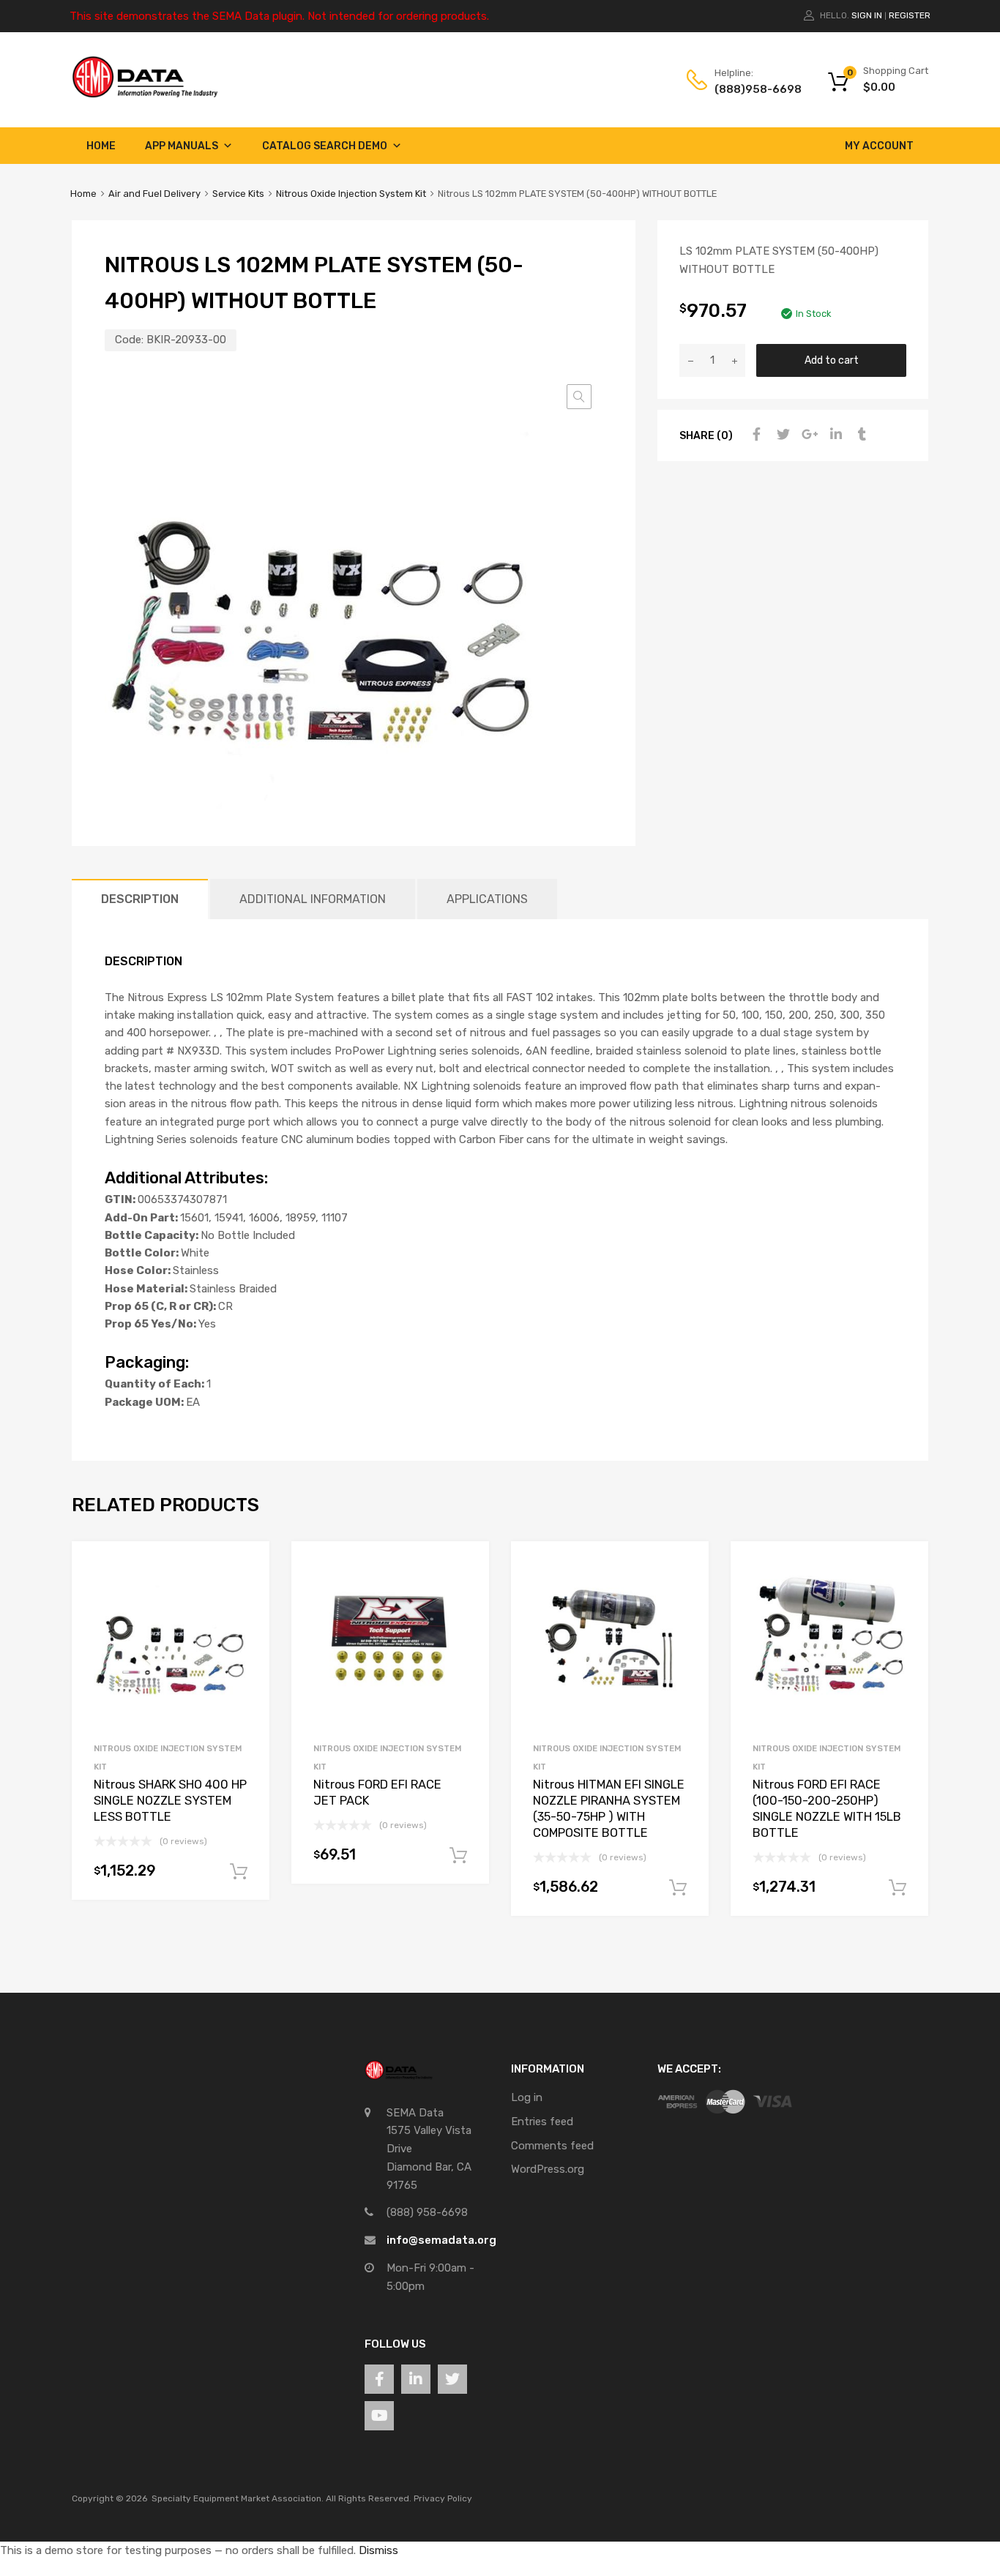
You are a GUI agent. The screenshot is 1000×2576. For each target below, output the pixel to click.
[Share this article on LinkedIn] (834, 435)
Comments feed (552, 2146)
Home (101, 146)
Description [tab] (140, 899)
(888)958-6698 (750, 89)
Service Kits (238, 194)
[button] (579, 397)
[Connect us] (379, 2379)
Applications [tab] (487, 899)
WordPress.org (548, 2169)
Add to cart (832, 360)
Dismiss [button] (378, 2550)
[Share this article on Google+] (807, 435)
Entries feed (542, 2122)
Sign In (867, 15)
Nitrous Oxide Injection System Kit (351, 194)
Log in (527, 2097)
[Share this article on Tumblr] (860, 435)
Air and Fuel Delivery (154, 194)
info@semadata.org (441, 2240)
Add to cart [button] (239, 1872)
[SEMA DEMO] (145, 94)
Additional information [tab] (313, 899)
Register (910, 15)
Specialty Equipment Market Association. (238, 2498)
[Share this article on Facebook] (755, 435)
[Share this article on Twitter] (781, 435)
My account (879, 146)
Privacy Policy (443, 2498)
